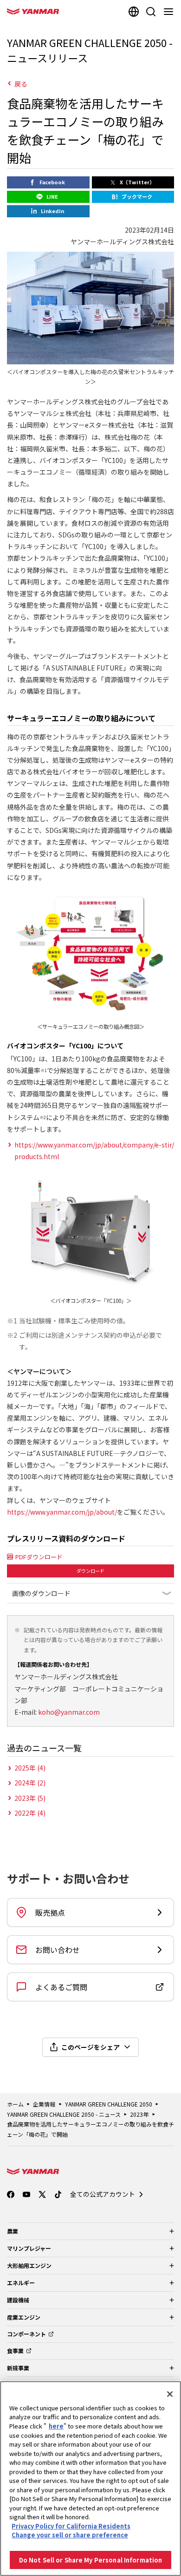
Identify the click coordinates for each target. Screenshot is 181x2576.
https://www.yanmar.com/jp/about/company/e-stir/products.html (94, 1150)
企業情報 (44, 2104)
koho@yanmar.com (69, 1712)
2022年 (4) (30, 1813)
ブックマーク (137, 196)
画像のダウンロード (41, 1593)
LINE (52, 196)
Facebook (52, 182)
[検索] (151, 12)
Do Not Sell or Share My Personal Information (91, 2560)
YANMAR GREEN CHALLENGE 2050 (109, 2104)
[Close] (170, 2394)
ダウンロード (90, 1571)
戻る (21, 84)
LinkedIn (52, 211)
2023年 (139, 2114)
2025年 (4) (30, 1768)
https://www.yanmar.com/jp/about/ (62, 1512)
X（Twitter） (137, 182)
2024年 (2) (30, 1783)
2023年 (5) (30, 1798)
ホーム (15, 2104)
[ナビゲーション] (170, 12)
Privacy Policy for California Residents (71, 2526)
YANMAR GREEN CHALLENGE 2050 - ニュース (64, 2114)
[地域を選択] (134, 12)
